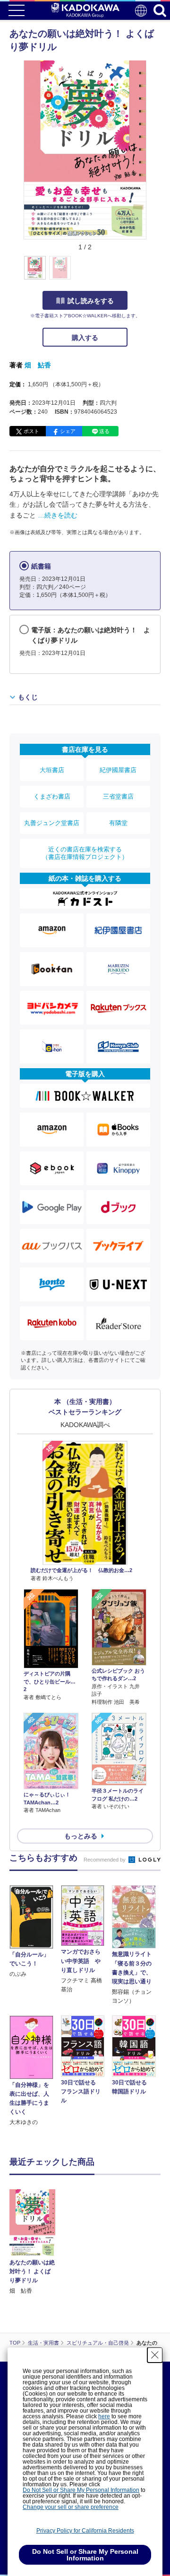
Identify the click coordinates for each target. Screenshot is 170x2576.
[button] (152, 273)
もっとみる (81, 1836)
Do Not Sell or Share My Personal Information (81, 2490)
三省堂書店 (118, 796)
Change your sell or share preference (71, 2507)
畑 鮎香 (38, 365)
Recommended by (105, 1860)
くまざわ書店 (52, 796)
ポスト (31, 431)
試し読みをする (91, 301)
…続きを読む (58, 515)
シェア (68, 431)
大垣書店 (52, 770)
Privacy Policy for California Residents (85, 2531)
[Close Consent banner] (155, 2355)
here (104, 2416)
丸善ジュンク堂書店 (52, 823)
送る (104, 431)
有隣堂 (118, 823)
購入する (85, 338)
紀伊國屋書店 (118, 770)
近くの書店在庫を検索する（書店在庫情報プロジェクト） (85, 853)
